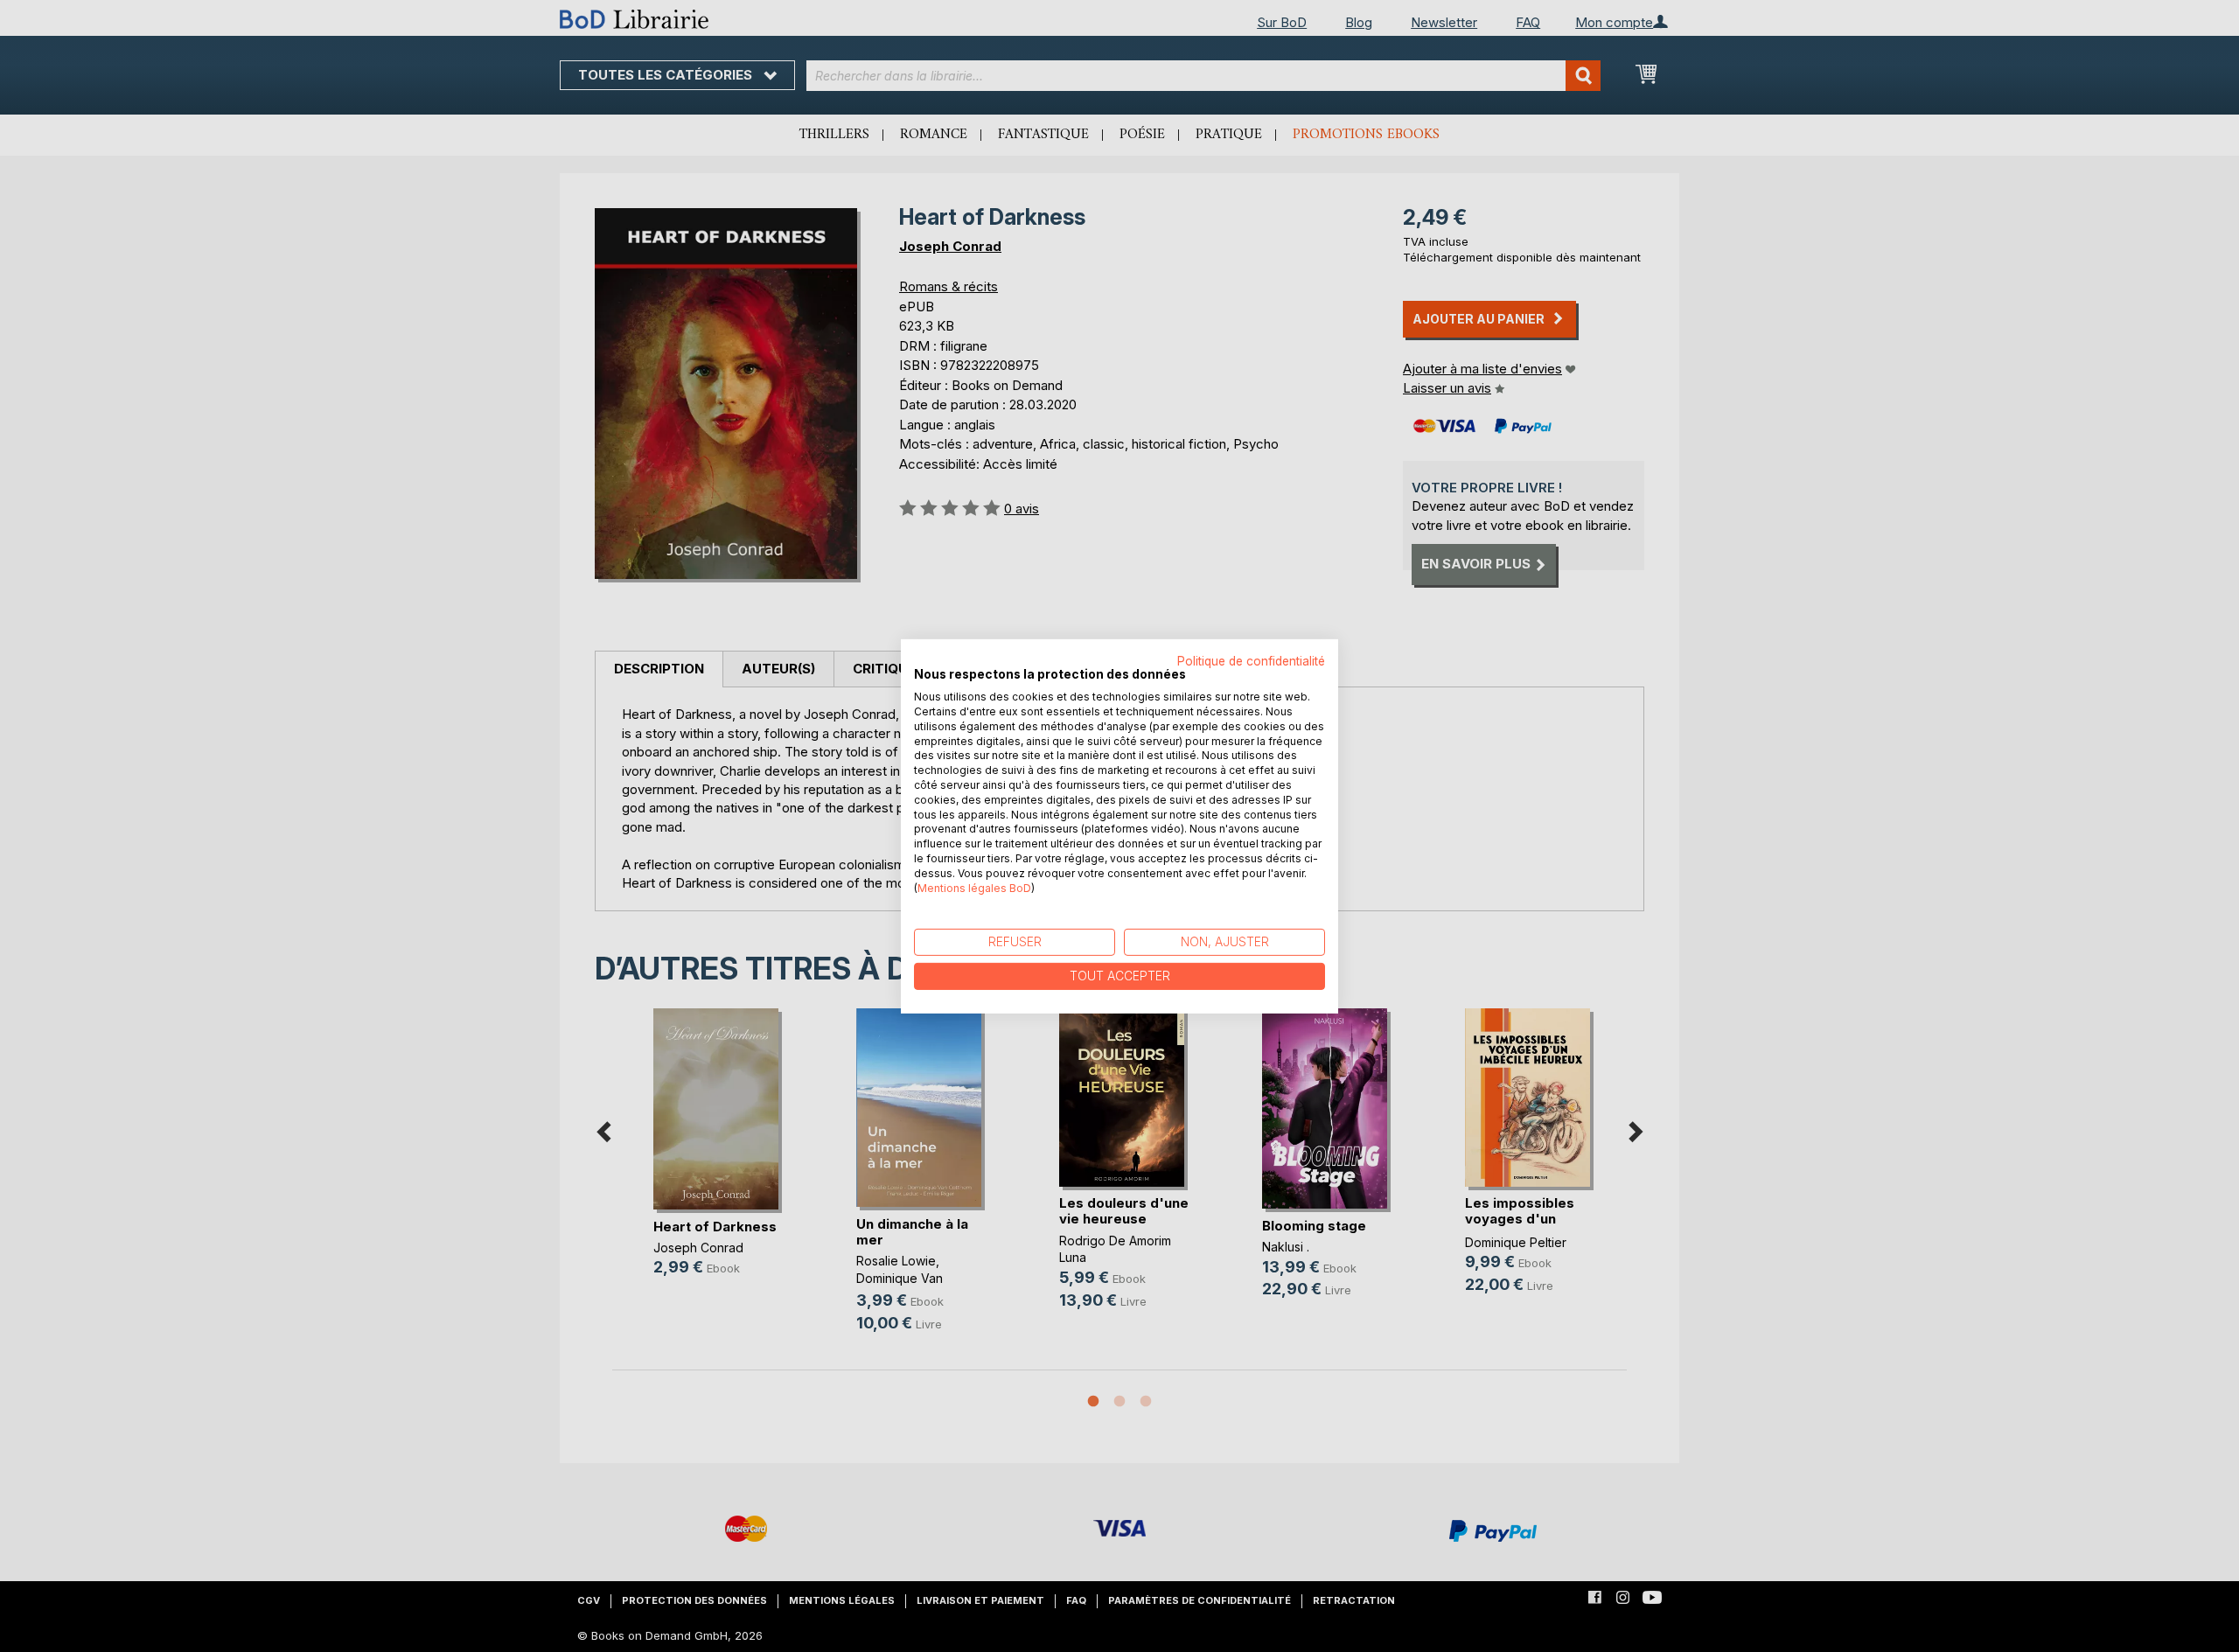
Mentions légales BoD (974, 887)
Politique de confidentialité (1251, 660)
